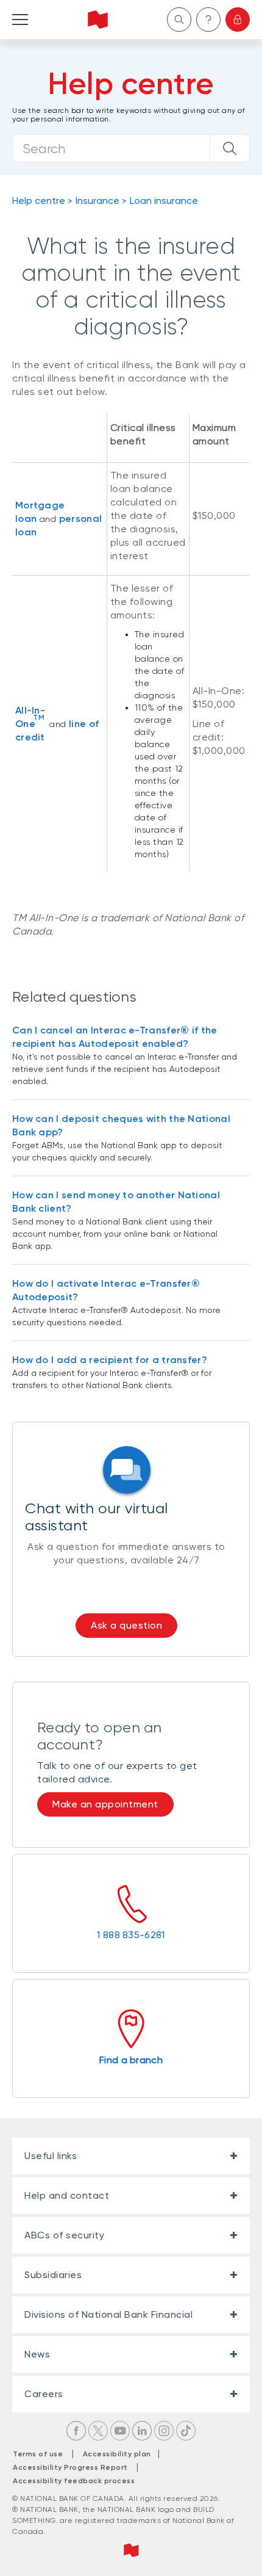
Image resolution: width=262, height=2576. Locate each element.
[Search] (230, 148)
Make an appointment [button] (105, 1804)
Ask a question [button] (126, 1625)
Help (208, 20)
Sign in (238, 20)
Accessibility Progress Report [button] (70, 2467)
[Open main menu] (20, 20)
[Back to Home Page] (98, 20)
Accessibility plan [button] (120, 2454)
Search (179, 20)
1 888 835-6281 (131, 1935)
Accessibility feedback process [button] (74, 2481)
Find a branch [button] (131, 2060)
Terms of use (38, 2454)
